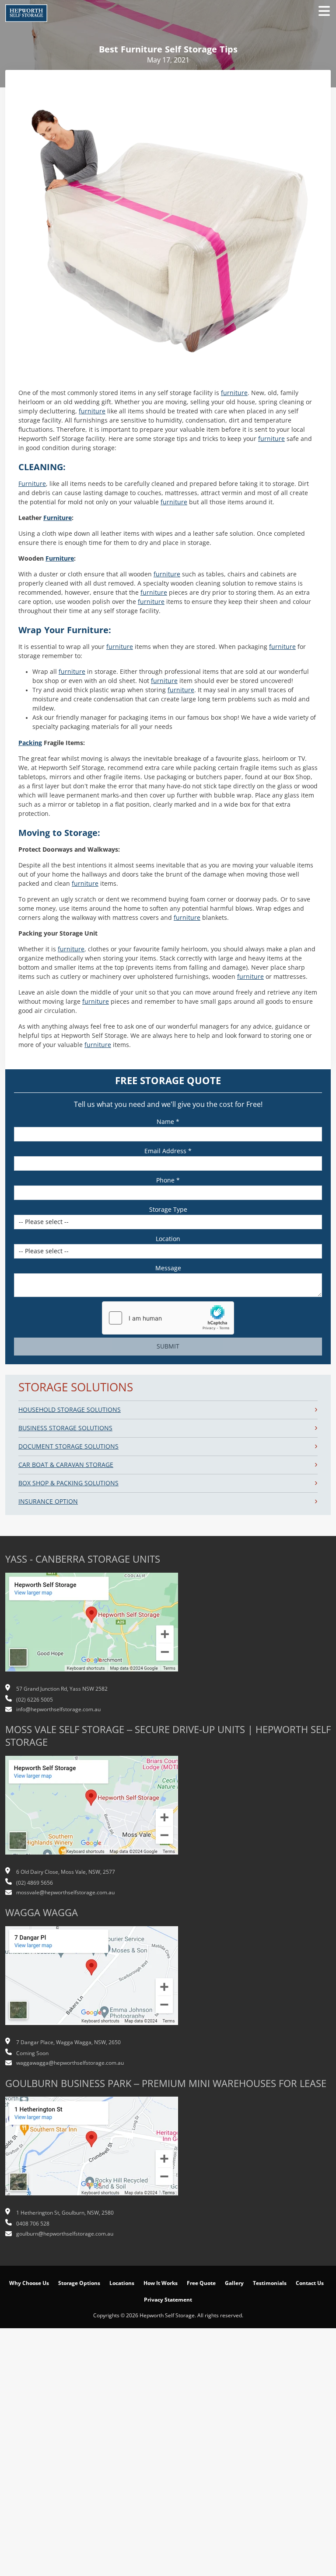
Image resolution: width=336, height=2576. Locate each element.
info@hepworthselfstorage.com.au (58, 1709)
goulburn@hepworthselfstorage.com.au (65, 2234)
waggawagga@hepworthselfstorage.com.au (70, 2063)
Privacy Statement (168, 2300)
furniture (234, 393)
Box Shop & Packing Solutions (68, 1483)
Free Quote (201, 2283)
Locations (122, 2283)
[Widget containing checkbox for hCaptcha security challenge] (168, 1318)
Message (168, 1268)
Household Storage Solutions (70, 1410)
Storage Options (79, 2283)
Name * (168, 1122)
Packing (30, 743)
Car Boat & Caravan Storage (66, 1465)
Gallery (234, 2283)
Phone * (168, 1180)
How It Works (161, 2283)
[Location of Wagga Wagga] (92, 1980)
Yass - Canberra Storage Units (83, 1559)
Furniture (32, 484)
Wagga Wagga (42, 1913)
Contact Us (310, 2283)
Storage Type (168, 1210)
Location (168, 1239)
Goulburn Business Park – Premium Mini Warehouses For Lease (166, 2084)
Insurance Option (48, 1501)
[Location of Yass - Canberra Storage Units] (92, 1626)
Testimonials (270, 2283)
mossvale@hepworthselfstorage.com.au (65, 1893)
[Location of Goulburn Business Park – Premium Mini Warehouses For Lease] (92, 2151)
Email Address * (168, 1151)
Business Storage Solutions (65, 1428)
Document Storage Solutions (68, 1446)
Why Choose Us (29, 2283)
